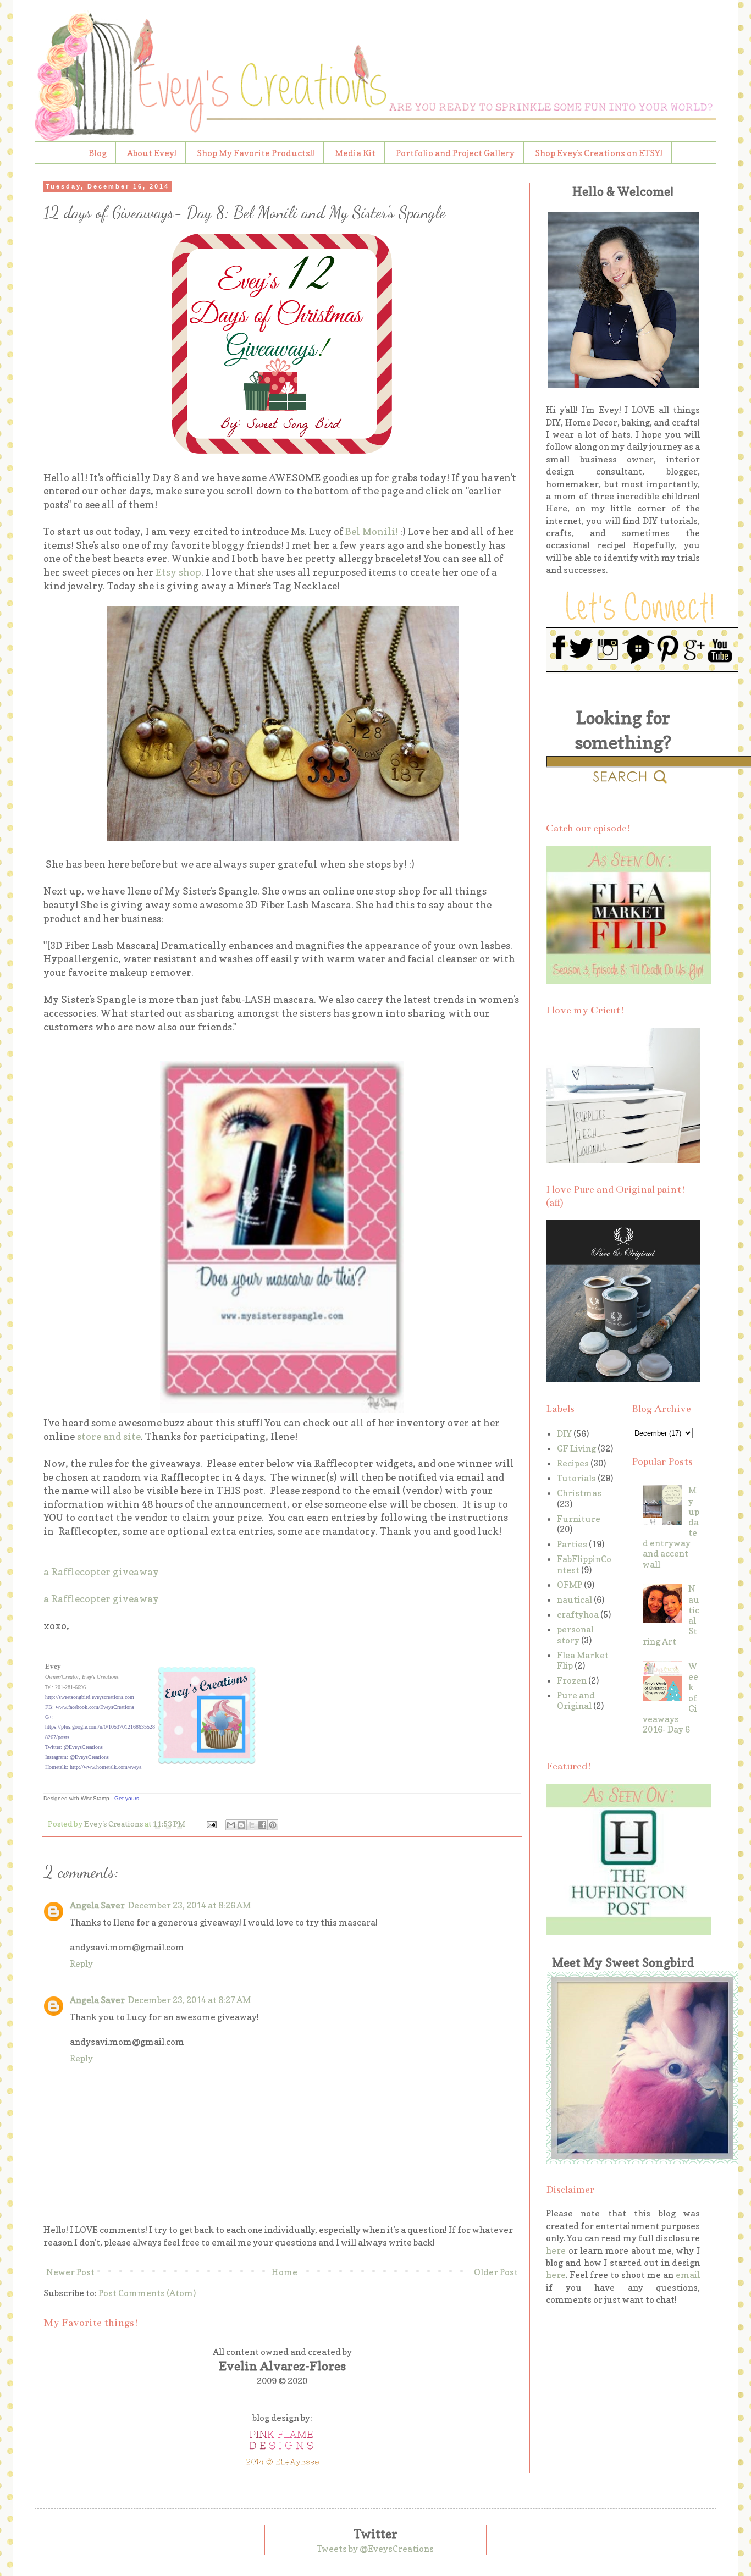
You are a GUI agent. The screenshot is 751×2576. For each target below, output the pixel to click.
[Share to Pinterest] (273, 1825)
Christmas (579, 1493)
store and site (109, 1436)
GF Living (576, 1448)
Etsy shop (178, 572)
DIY (564, 1433)
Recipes (573, 1463)
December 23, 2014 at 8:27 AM (189, 2000)
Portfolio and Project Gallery (455, 153)
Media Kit (355, 153)
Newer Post (70, 2272)
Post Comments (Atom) (147, 2293)
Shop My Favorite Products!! (256, 153)
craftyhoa (578, 1614)
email (688, 2275)
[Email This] (231, 1825)
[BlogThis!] (241, 1825)
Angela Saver (97, 1905)
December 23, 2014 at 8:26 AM (189, 1905)
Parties (572, 1544)
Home (285, 2272)
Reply (81, 1963)
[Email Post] (211, 1824)
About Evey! (152, 153)
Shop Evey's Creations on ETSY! (599, 153)
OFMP (570, 1585)
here (556, 2250)
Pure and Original (576, 1700)
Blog (98, 153)
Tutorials (576, 1478)
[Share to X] (252, 1825)
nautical (575, 1599)
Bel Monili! (372, 531)
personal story (575, 1634)
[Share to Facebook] (262, 1825)
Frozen (572, 1680)
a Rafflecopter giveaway (101, 1572)
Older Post (496, 2272)
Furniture (579, 1519)
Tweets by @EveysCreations (375, 2549)
